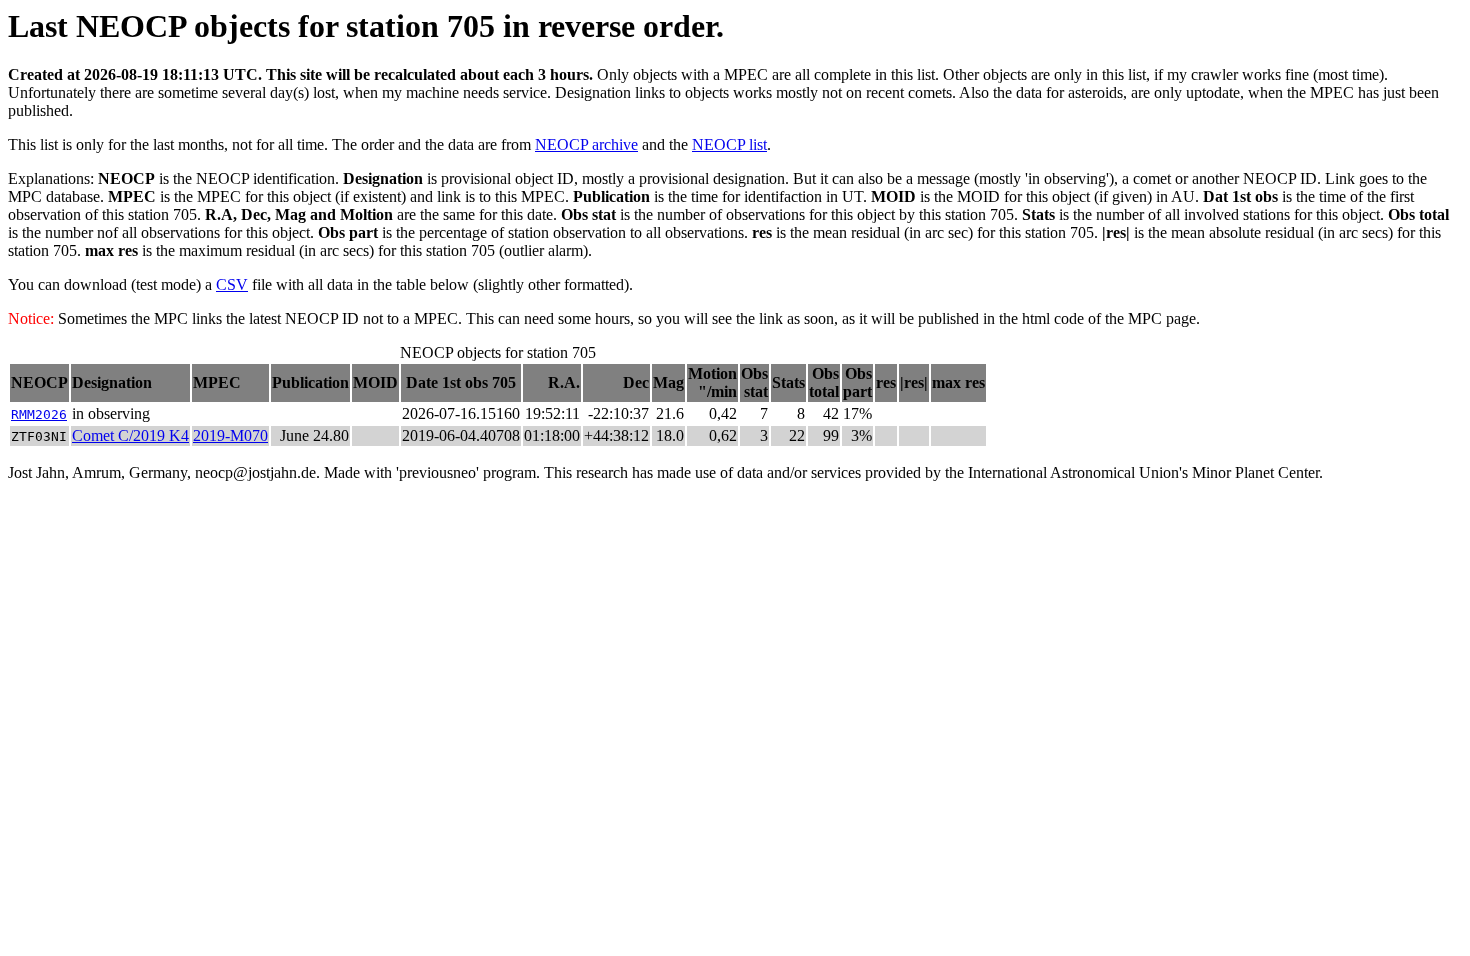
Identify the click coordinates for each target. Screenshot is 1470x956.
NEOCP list (729, 144)
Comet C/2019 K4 (130, 435)
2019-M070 (230, 435)
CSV (232, 284)
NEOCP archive (586, 144)
